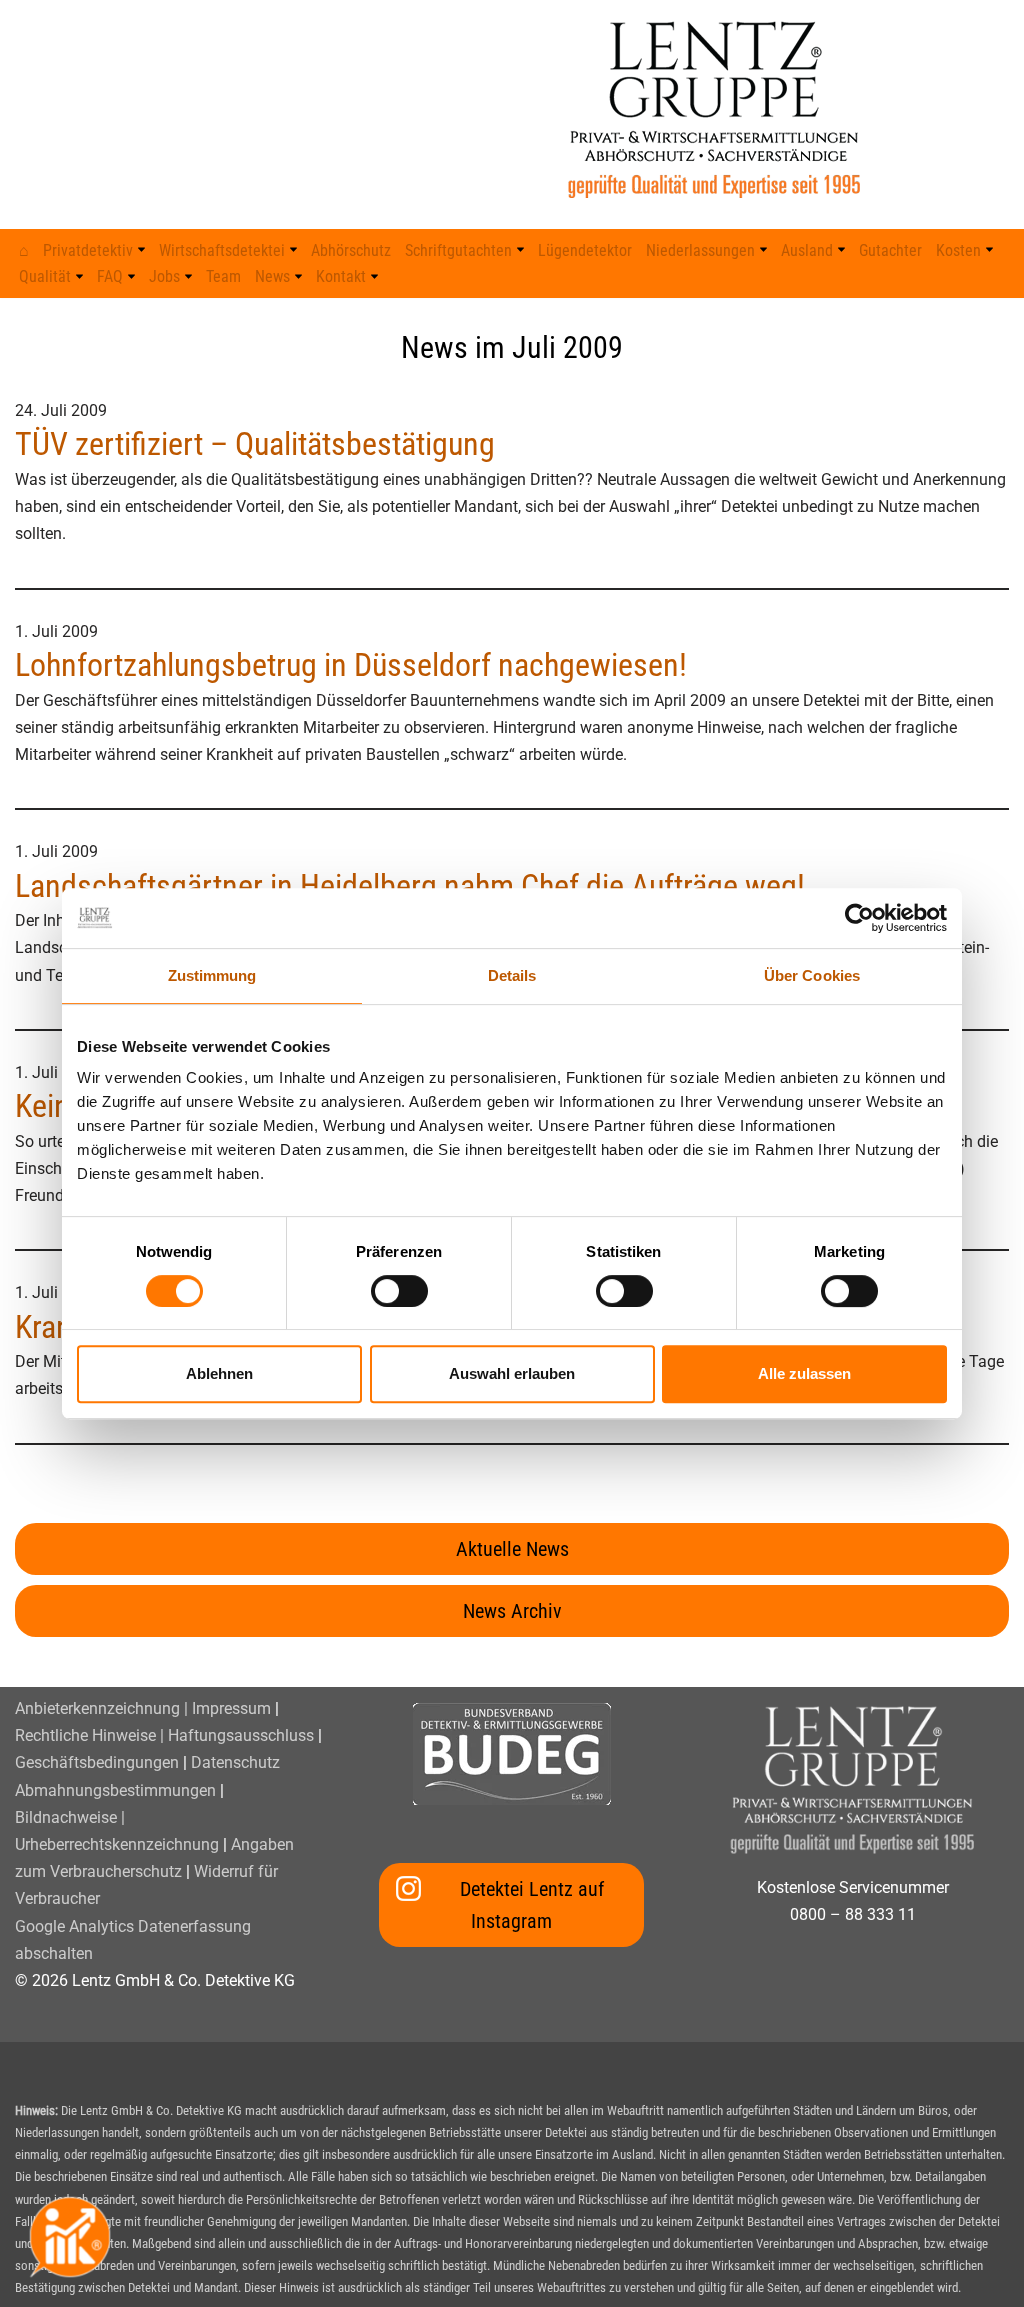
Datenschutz (235, 1762)
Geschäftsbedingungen (97, 1762)
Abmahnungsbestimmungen (115, 1790)
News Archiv (512, 1611)
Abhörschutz (351, 250)
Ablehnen (219, 1373)
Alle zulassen (804, 1373)
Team (223, 276)
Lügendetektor (585, 250)
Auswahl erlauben (512, 1373)
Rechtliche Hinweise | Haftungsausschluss (164, 1735)
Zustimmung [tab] (212, 975)
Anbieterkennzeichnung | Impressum (143, 1708)
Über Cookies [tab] (812, 975)
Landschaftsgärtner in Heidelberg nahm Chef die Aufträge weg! (410, 886)
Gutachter (890, 250)
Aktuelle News (512, 1549)
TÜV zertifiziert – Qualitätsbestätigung (255, 444)
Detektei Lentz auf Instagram (532, 1905)
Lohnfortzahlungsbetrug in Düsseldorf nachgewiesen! (351, 665)
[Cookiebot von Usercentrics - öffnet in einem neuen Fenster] (859, 918)
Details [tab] (512, 975)
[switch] (399, 1291)
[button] (141, 249)
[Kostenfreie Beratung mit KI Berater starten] (70, 2237)
